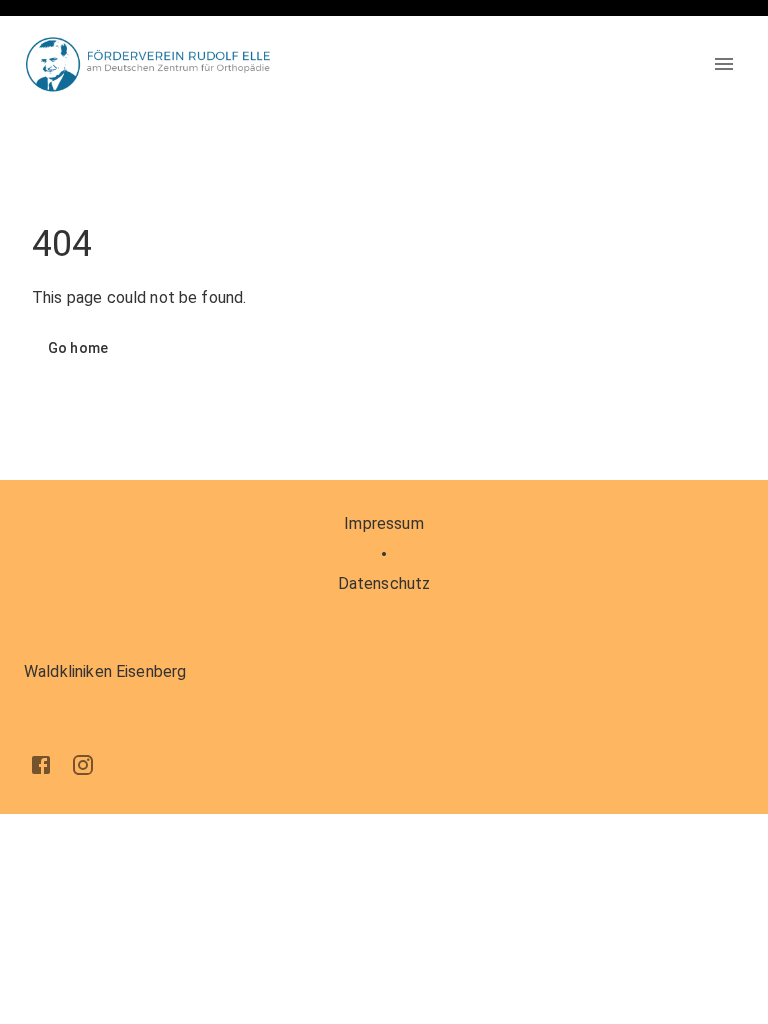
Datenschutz (384, 583)
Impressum (383, 523)
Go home (78, 348)
